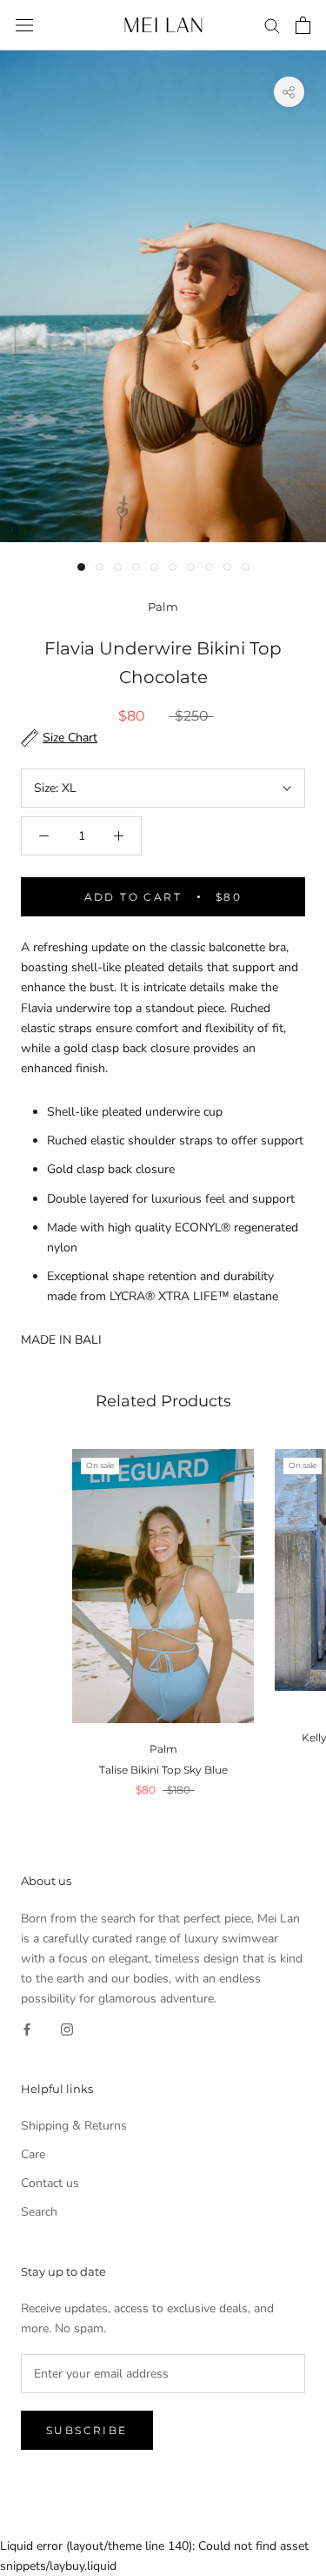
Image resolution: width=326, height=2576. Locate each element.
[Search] (272, 25)
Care (33, 2154)
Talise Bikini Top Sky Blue (163, 1770)
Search (39, 2212)
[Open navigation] (24, 26)
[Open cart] (303, 25)
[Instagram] (67, 2028)
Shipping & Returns (74, 2126)
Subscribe (87, 2430)
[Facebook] (27, 2028)
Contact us (50, 2183)
